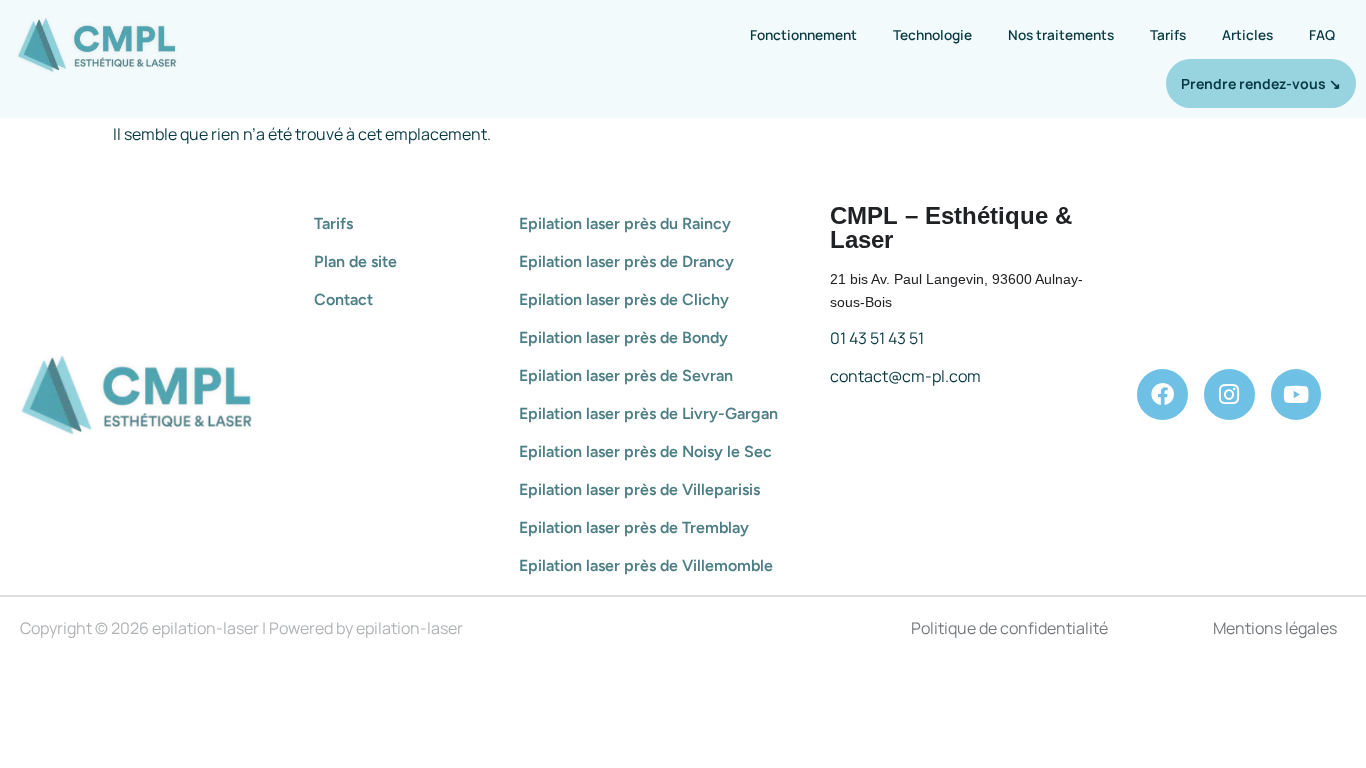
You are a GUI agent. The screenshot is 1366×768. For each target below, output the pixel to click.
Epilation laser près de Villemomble (646, 565)
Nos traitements (1061, 34)
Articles (1247, 34)
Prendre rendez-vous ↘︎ (1261, 83)
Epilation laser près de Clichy (624, 299)
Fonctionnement (803, 34)
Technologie (932, 34)
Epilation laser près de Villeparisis (639, 489)
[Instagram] (1229, 394)
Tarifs (1168, 34)
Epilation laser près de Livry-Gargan (648, 413)
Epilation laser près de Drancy (626, 261)
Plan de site (355, 261)
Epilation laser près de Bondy (623, 337)
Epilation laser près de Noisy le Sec (645, 451)
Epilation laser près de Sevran (626, 375)
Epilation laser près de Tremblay (634, 527)
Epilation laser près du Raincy (625, 223)
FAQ (1322, 34)
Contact (343, 299)
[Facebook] (1162, 394)
